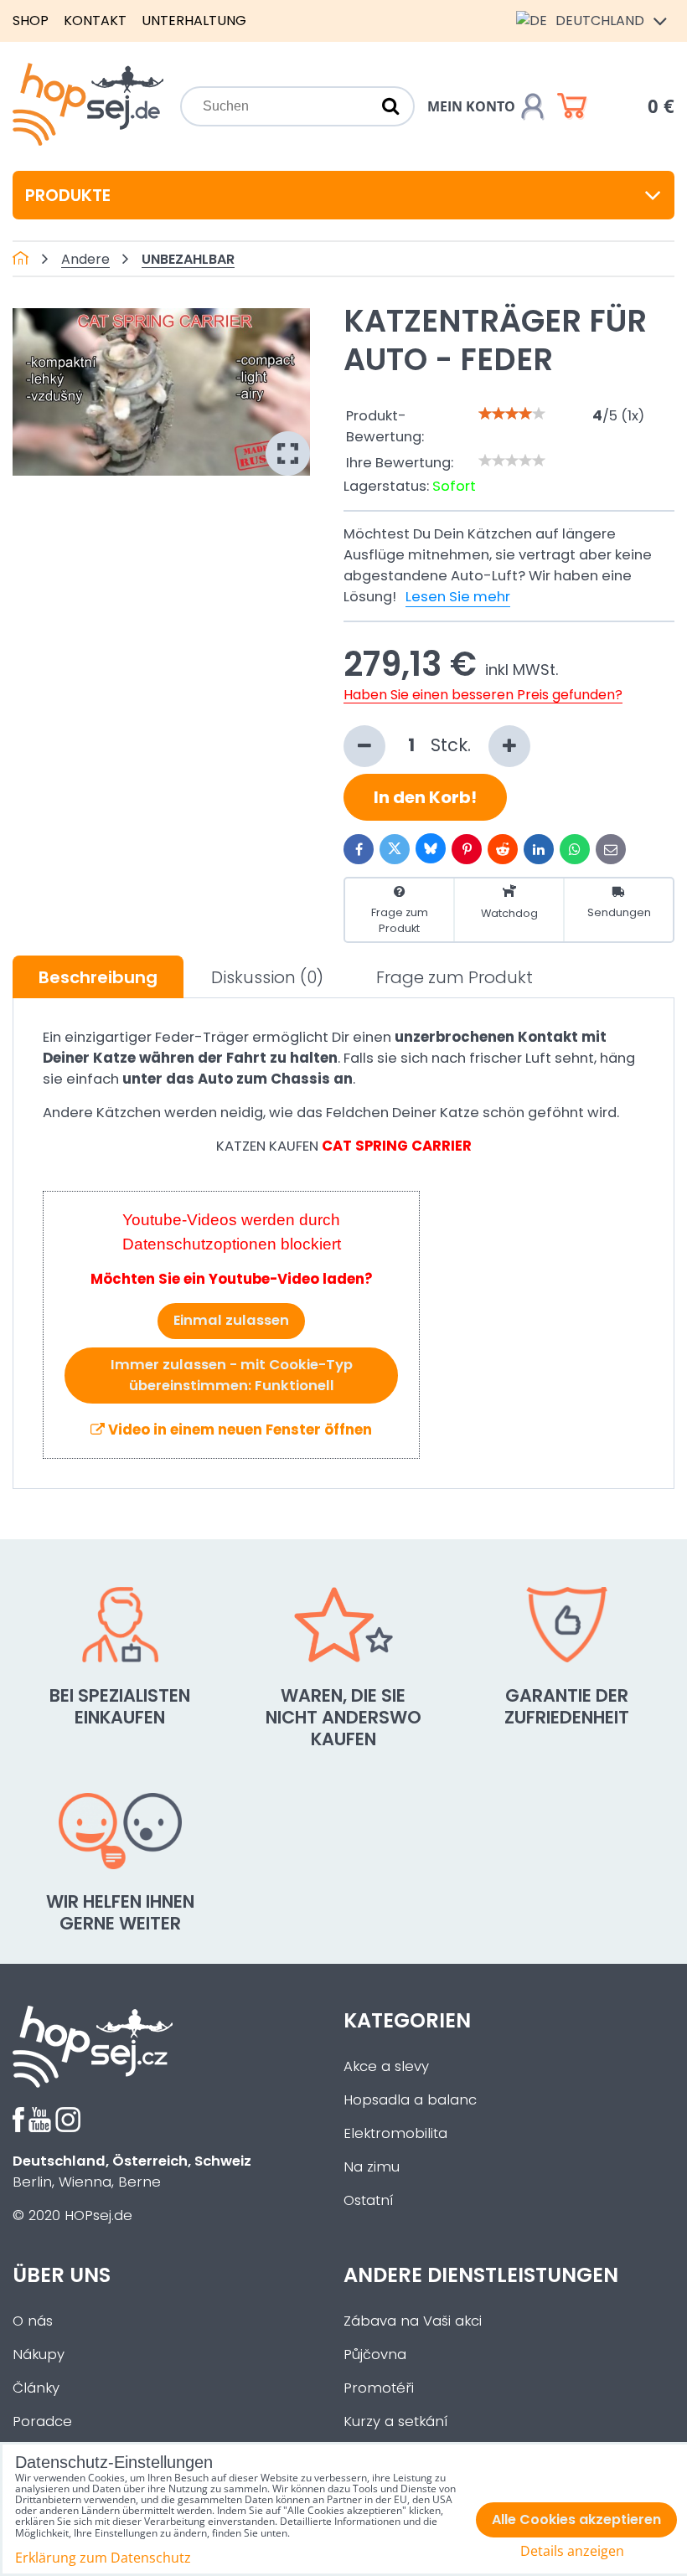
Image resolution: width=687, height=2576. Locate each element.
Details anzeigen (572, 2551)
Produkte (68, 195)
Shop (31, 21)
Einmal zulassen (231, 1320)
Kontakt (95, 21)
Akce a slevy (386, 2066)
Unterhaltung (194, 21)
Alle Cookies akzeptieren (576, 2519)
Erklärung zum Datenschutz (103, 2558)
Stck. (453, 745)
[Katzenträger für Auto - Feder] (161, 392)
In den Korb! (425, 797)
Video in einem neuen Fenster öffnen (238, 1430)
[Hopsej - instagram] (68, 2128)
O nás (33, 2321)
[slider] (512, 414)
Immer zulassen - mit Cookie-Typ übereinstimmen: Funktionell (232, 1375)
